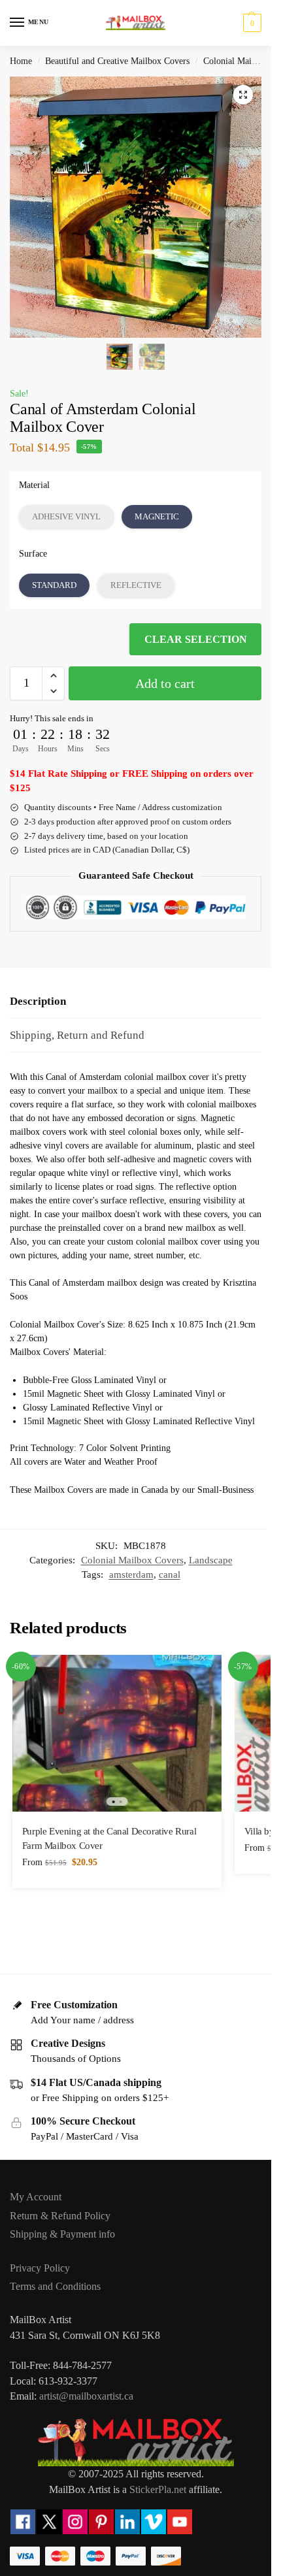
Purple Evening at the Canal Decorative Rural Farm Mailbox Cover (109, 1838)
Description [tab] (38, 1001)
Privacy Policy (40, 2268)
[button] (251, 23)
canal (170, 1574)
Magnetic (157, 516)
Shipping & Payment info (62, 2234)
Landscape (211, 1560)
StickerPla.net (158, 2489)
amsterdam (131, 1574)
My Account (36, 2197)
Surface (33, 554)
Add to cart (165, 683)
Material (34, 485)
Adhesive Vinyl (66, 516)
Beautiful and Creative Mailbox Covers (117, 61)
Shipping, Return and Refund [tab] (77, 1035)
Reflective (136, 585)
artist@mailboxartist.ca (86, 2396)
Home (21, 61)
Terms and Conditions (55, 2286)
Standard (54, 585)
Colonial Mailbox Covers (132, 1560)
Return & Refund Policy (60, 2216)
